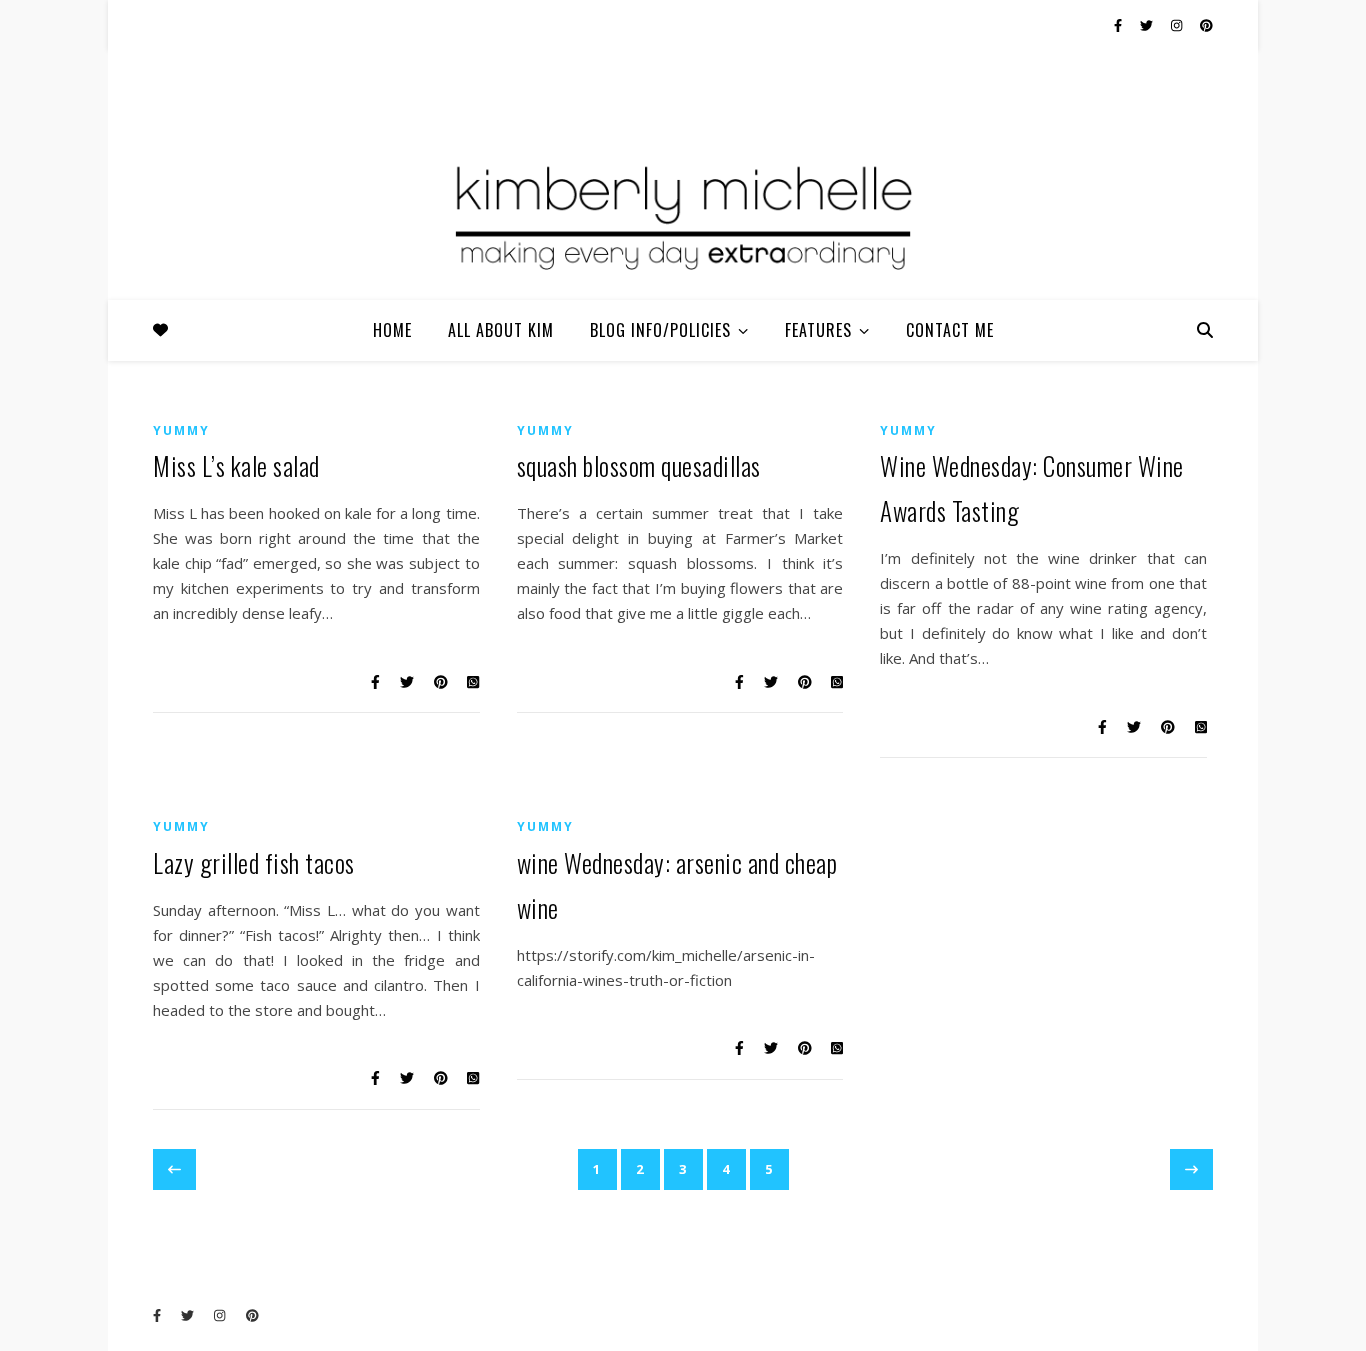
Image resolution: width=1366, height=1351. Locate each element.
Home (392, 330)
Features (818, 330)
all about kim (501, 330)
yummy (181, 430)
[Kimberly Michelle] (683, 215)
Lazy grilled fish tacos (254, 862)
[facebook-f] (1119, 25)
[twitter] (1148, 25)
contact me (950, 330)
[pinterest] (1206, 25)
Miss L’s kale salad (236, 465)
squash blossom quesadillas (639, 465)
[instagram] (1178, 25)
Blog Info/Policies (660, 330)
